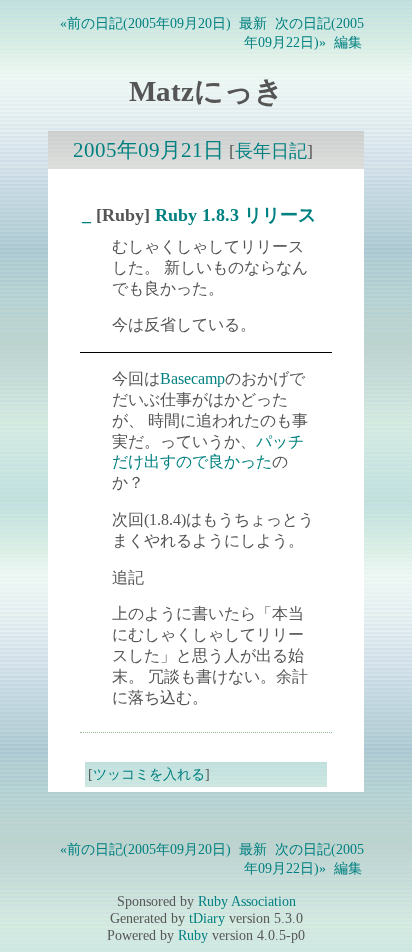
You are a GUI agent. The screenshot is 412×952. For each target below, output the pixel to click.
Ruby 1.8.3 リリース (235, 215)
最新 (253, 23)
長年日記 (271, 151)
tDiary (207, 918)
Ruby (193, 935)
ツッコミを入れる (149, 774)
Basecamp (192, 378)
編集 (348, 42)
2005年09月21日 (148, 149)
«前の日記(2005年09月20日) (145, 23)
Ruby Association (247, 901)
